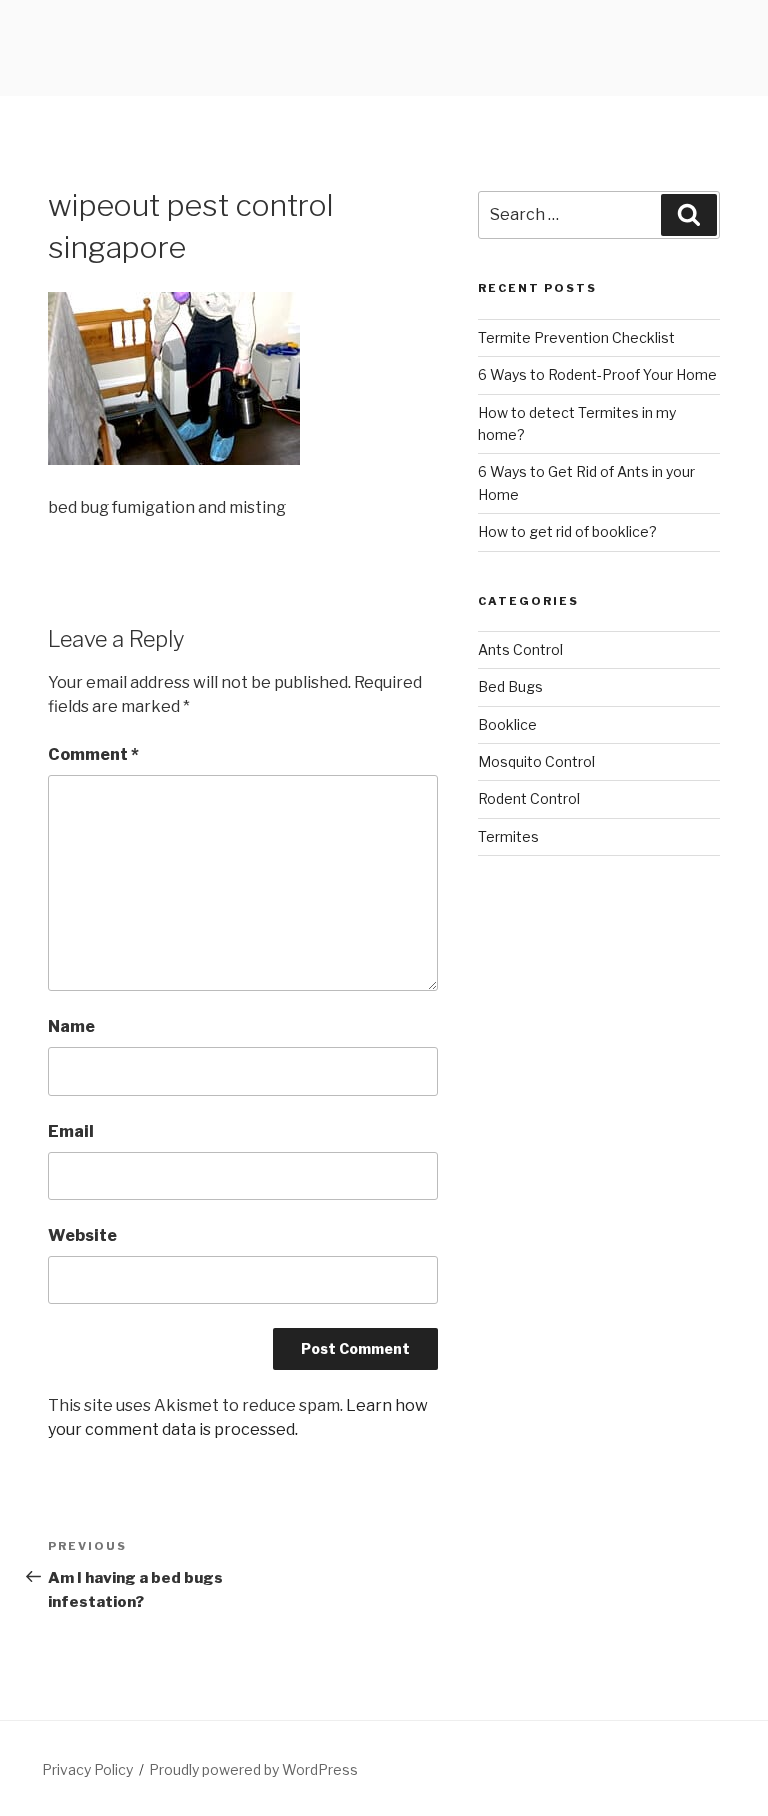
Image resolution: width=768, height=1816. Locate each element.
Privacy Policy (87, 1769)
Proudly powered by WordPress (253, 1769)
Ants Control (520, 649)
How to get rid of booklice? (567, 531)
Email (71, 1131)
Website (82, 1235)
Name (71, 1026)
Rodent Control (529, 798)
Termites (508, 836)
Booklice (507, 724)
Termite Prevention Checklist (576, 337)
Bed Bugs (510, 686)
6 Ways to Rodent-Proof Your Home (597, 374)
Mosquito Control (536, 761)
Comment (93, 754)
